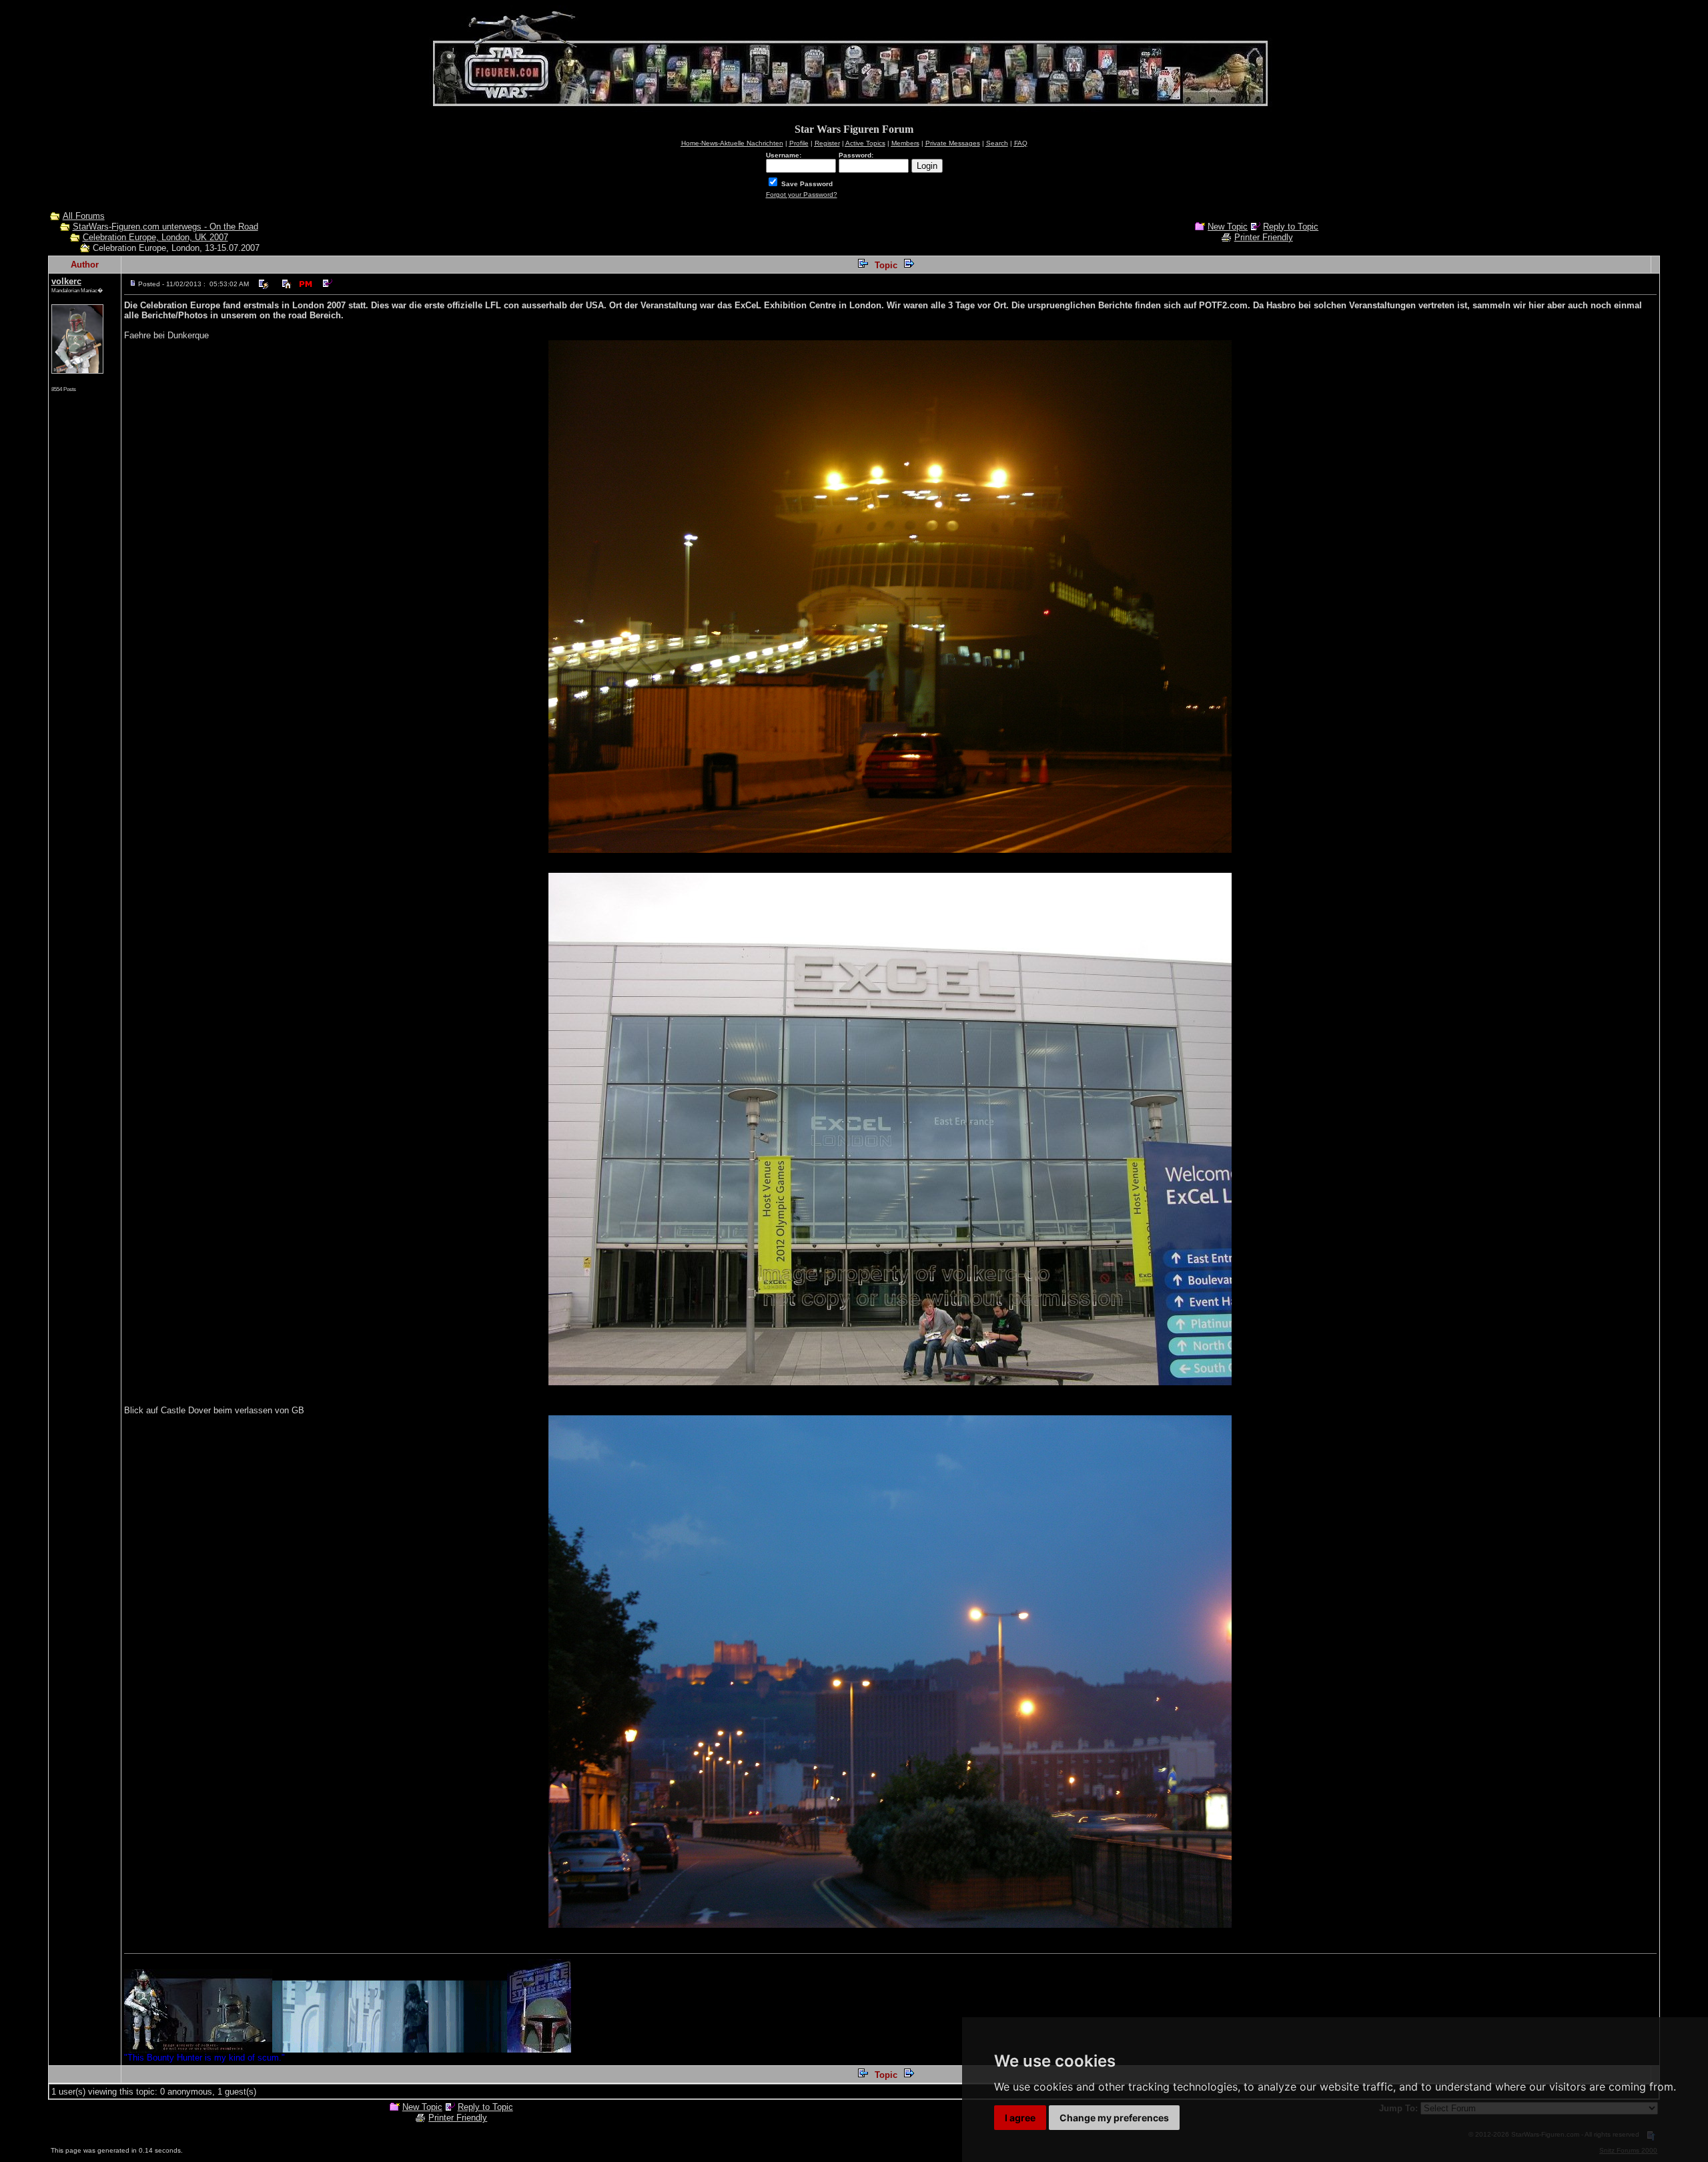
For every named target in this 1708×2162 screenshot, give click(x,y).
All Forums (84, 216)
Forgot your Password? (802, 195)
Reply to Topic (1291, 227)
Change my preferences (1114, 2118)
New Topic (1228, 227)
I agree (1020, 2118)
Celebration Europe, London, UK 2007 (155, 237)
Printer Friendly (1264, 237)
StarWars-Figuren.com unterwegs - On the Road (165, 227)
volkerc (66, 281)
